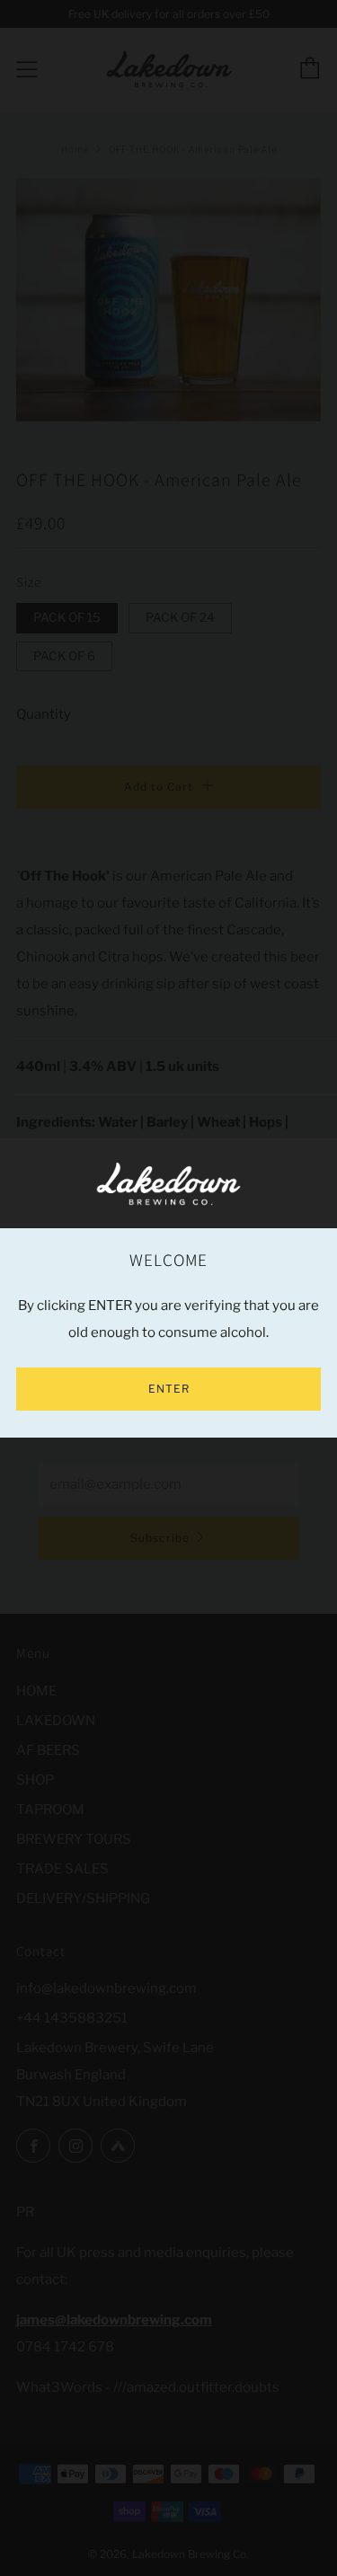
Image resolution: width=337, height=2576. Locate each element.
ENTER (169, 1389)
